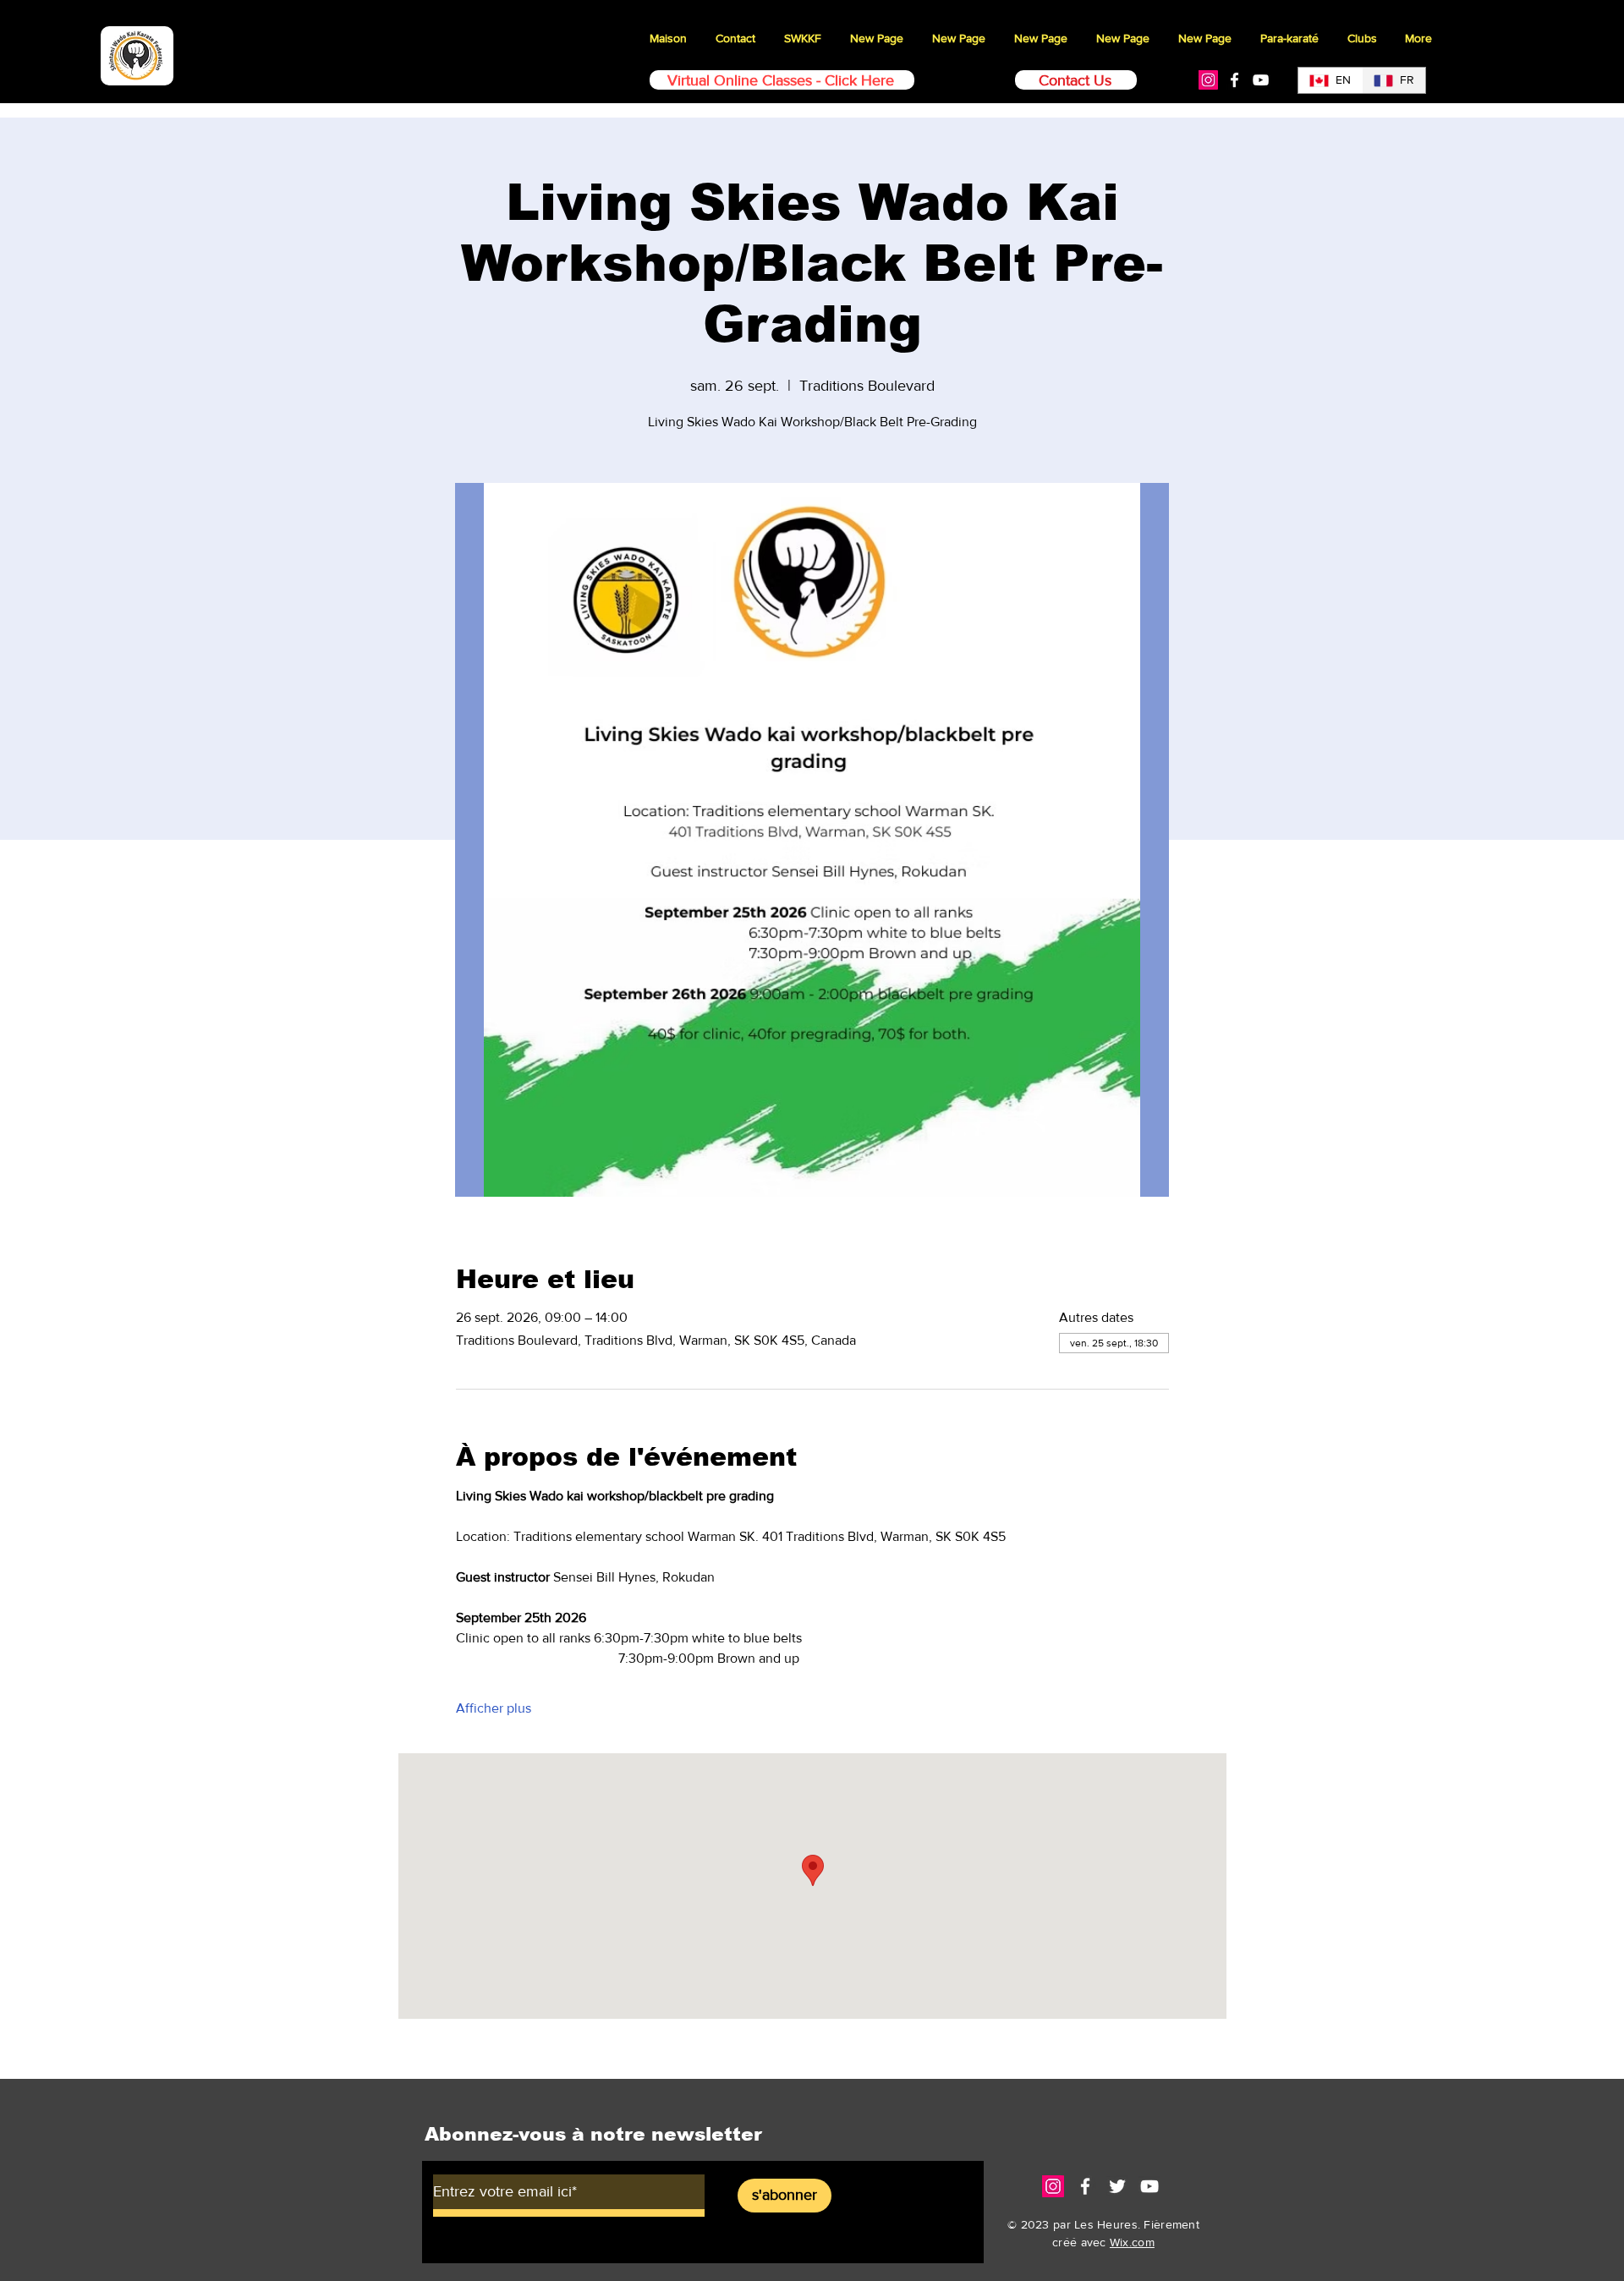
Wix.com (1132, 2242)
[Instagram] (1208, 80)
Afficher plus (494, 1708)
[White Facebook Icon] (1234, 80)
